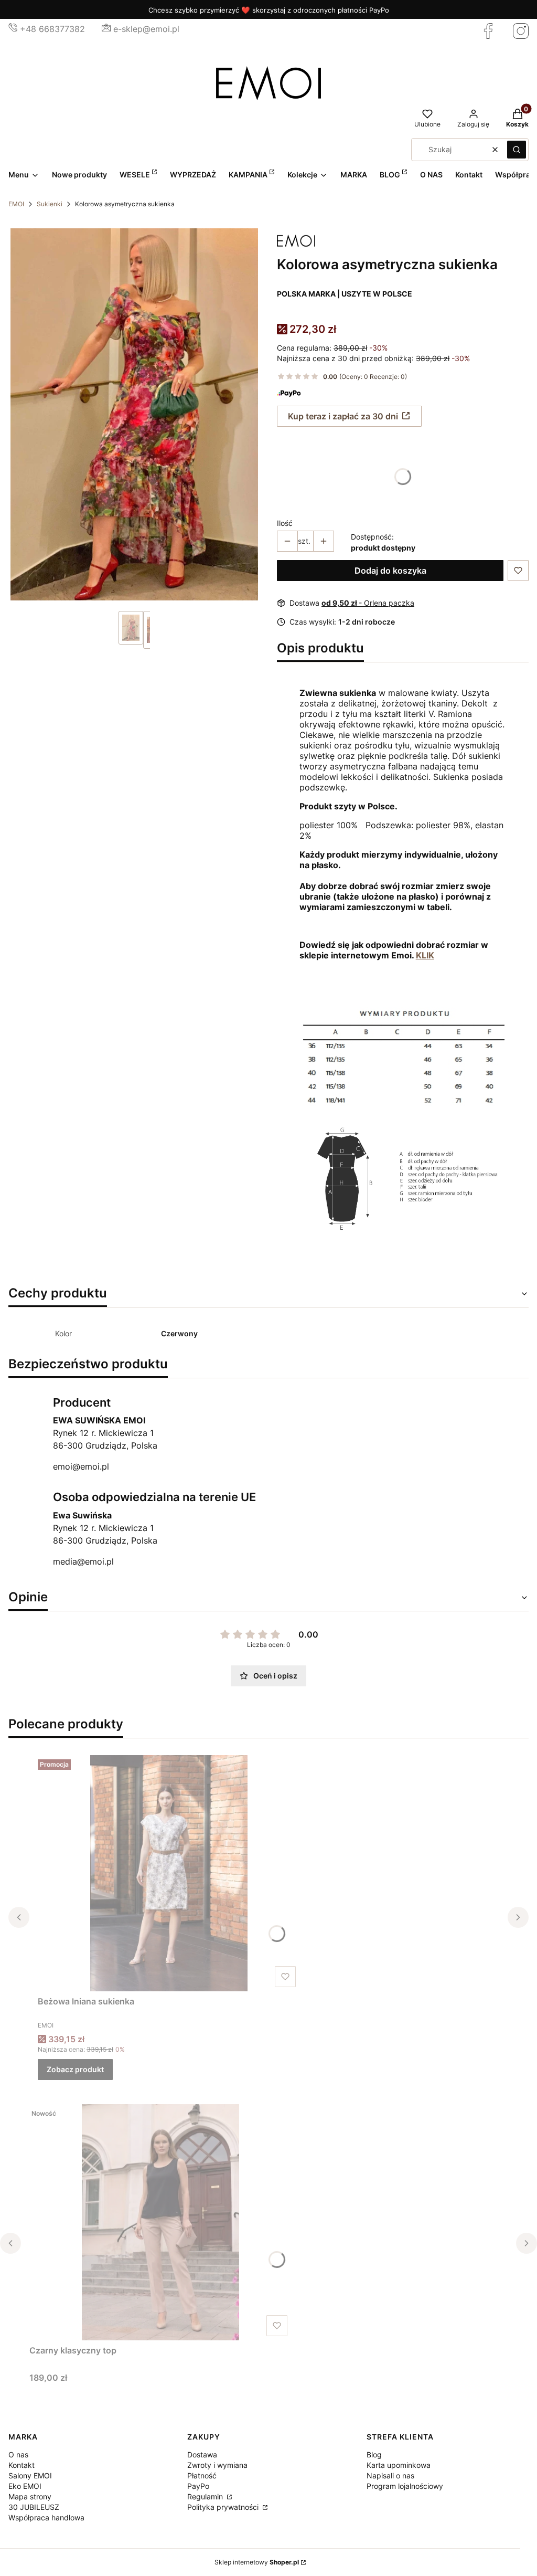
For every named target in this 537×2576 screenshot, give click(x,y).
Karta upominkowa (399, 2465)
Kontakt (22, 2465)
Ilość (285, 523)
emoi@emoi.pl (81, 1466)
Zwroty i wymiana (217, 2465)
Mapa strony (30, 2496)
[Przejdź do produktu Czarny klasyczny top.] (160, 2222)
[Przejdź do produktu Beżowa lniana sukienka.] (169, 1873)
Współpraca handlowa (46, 2517)
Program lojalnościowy (405, 2486)
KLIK (425, 955)
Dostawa (202, 2454)
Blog (374, 2454)
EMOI (16, 204)
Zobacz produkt (75, 2069)
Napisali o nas (390, 2475)
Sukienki (50, 204)
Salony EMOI (30, 2475)
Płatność (202, 2475)
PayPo (198, 2486)
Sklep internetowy (257, 2562)
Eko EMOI (25, 2486)
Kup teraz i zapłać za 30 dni (343, 416)
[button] (517, 150)
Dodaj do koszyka (390, 571)
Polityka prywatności (224, 2507)
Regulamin (206, 2496)
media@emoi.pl (83, 1561)
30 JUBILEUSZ (34, 2507)
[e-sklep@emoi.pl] (106, 29)
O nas (18, 2454)
